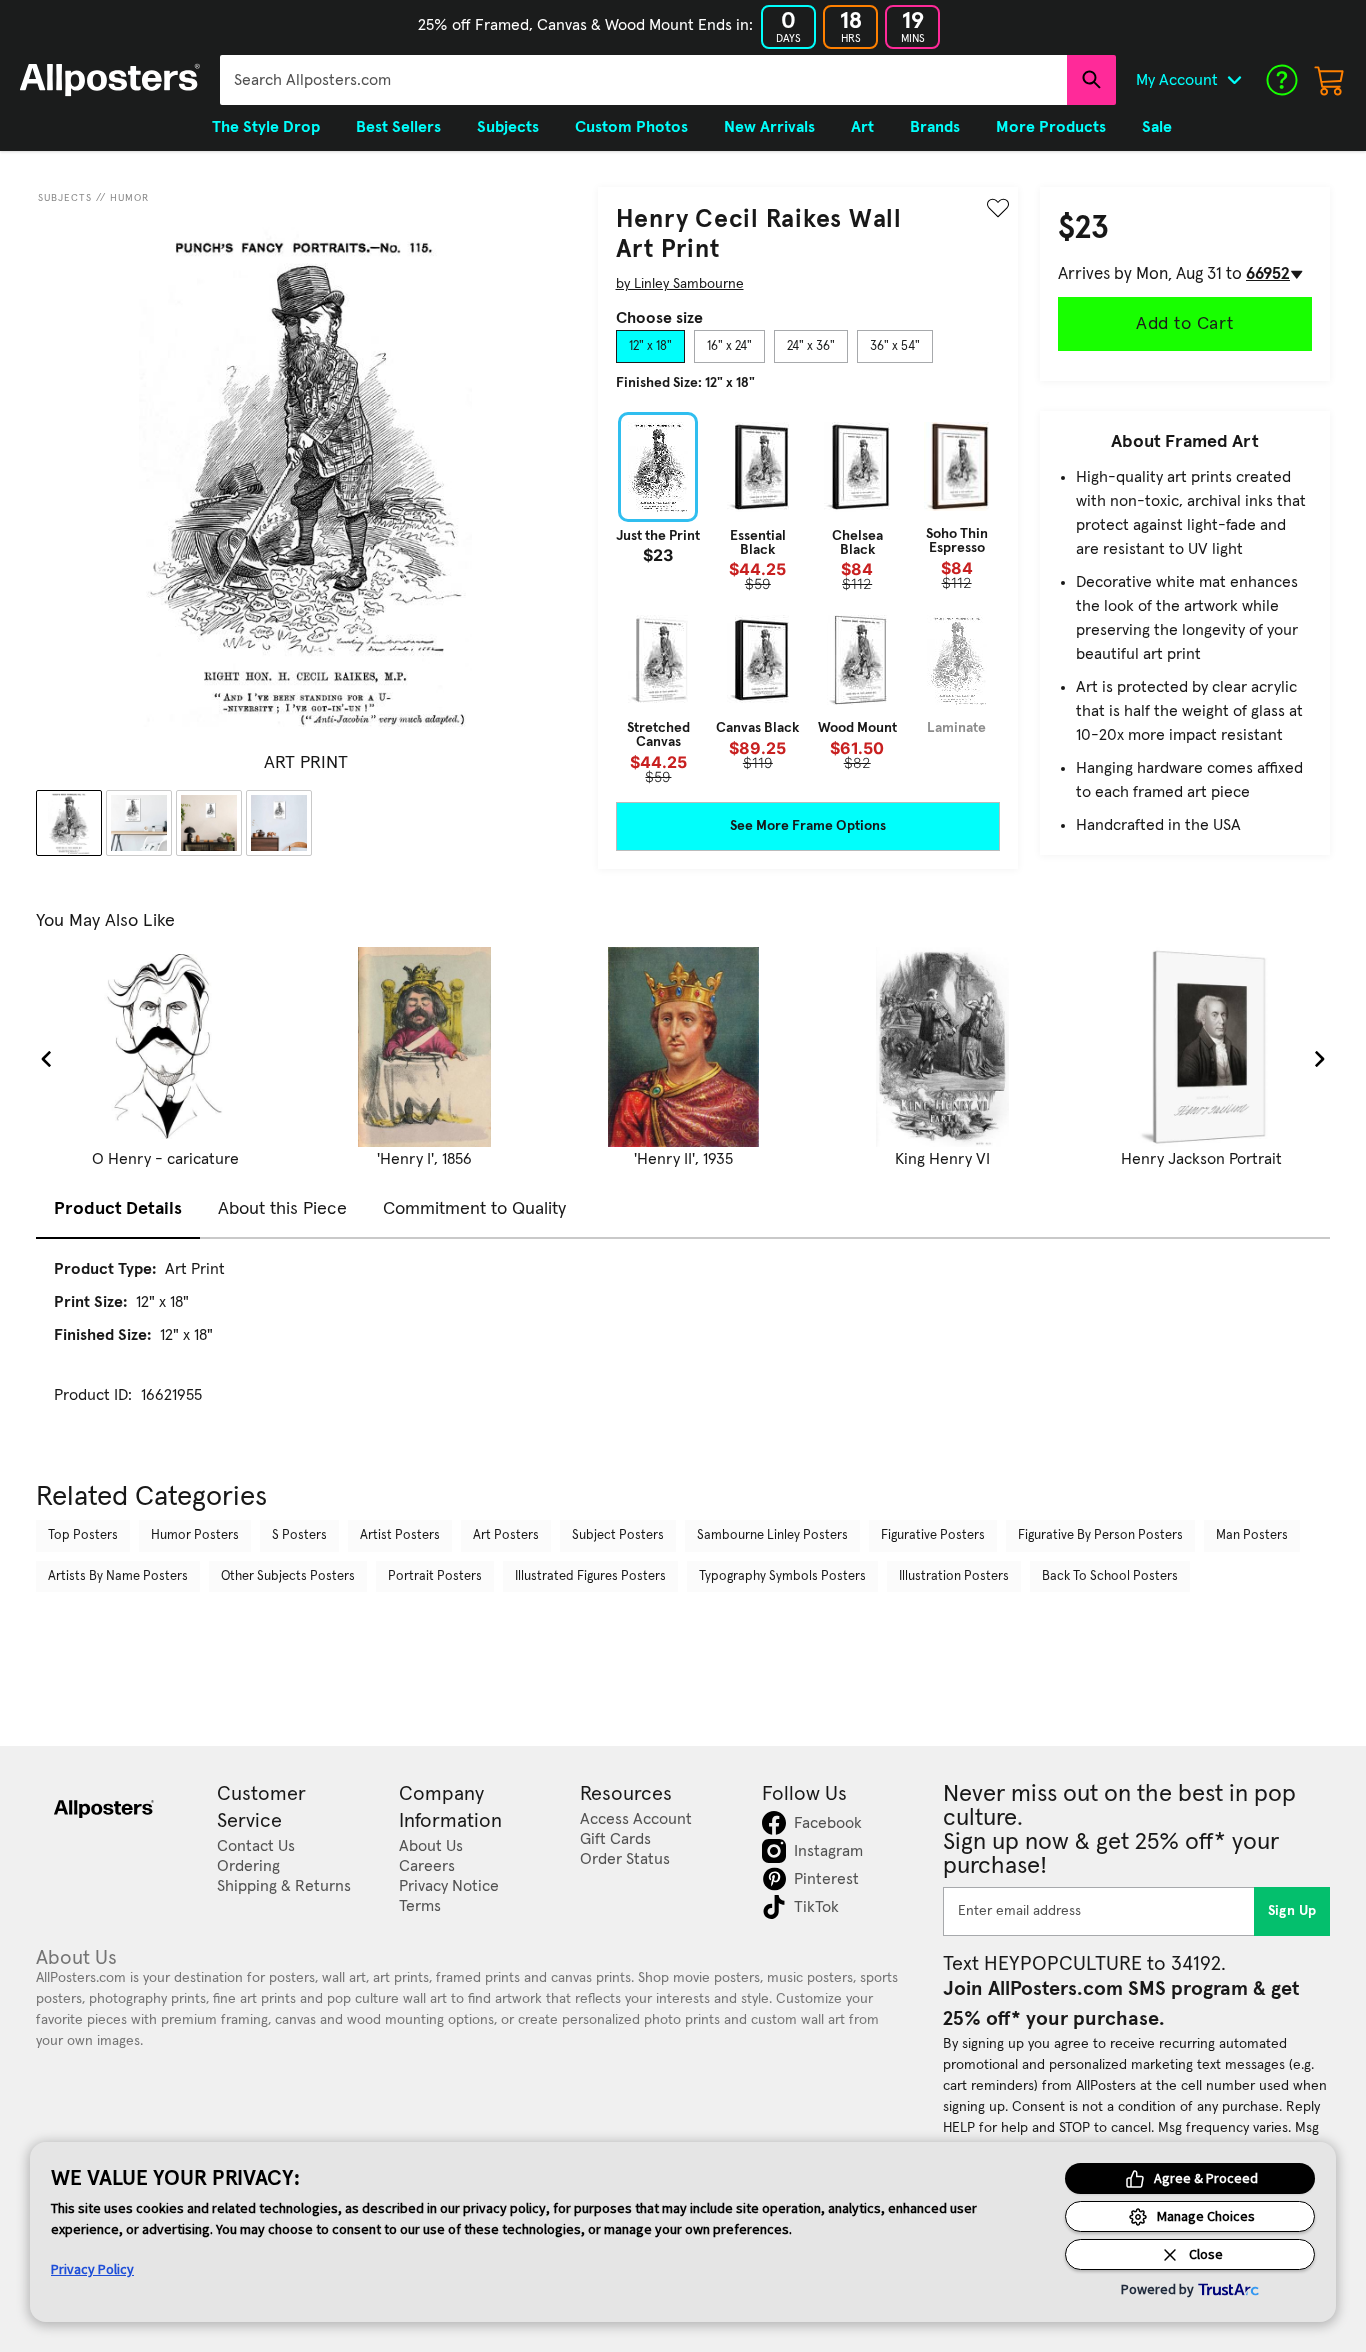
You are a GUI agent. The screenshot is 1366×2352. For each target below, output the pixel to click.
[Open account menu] (1234, 80)
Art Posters (506, 1535)
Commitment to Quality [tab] (474, 1209)
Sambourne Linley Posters (772, 1535)
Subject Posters (618, 1535)
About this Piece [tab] (282, 1209)
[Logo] (110, 80)
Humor (129, 198)
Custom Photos (631, 127)
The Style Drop (266, 127)
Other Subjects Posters (288, 1576)
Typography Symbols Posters (782, 1576)
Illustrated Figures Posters (590, 1576)
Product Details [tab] (118, 1209)
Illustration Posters (954, 1576)
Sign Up (1292, 1911)
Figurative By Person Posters (1100, 1535)
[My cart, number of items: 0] (1330, 80)
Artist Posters (400, 1535)
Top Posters (83, 1535)
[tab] (650, 347)
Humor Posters (195, 1535)
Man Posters (1252, 1535)
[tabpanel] (808, 598)
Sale (1157, 127)
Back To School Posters (1110, 1576)
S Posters (299, 1535)
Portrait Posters (435, 1576)
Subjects (65, 198)
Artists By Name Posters (118, 1576)
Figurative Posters (933, 1535)
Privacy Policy (92, 2269)
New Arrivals (769, 127)
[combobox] (643, 80)
